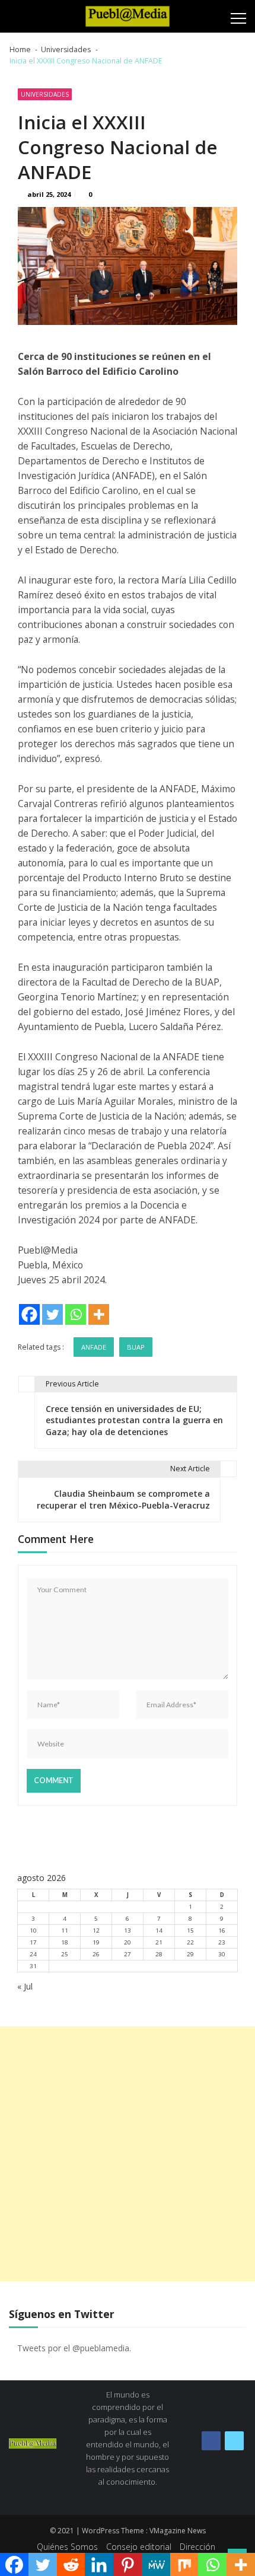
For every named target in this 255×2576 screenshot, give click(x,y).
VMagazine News (178, 2531)
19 (96, 1942)
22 (190, 1942)
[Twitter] (52, 1314)
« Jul (25, 1986)
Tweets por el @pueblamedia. (74, 2348)
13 (128, 1931)
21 (159, 1942)
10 (33, 1931)
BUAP (136, 1347)
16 (222, 1931)
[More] (99, 1314)
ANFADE (94, 1347)
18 (65, 1942)
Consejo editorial (139, 2547)
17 (33, 1942)
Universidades (45, 94)
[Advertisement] (128, 2154)
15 (190, 1931)
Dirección (197, 2547)
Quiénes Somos (67, 2547)
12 (96, 1931)
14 (159, 1931)
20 (128, 1942)
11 (65, 1931)
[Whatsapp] (76, 1314)
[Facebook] (29, 1314)
